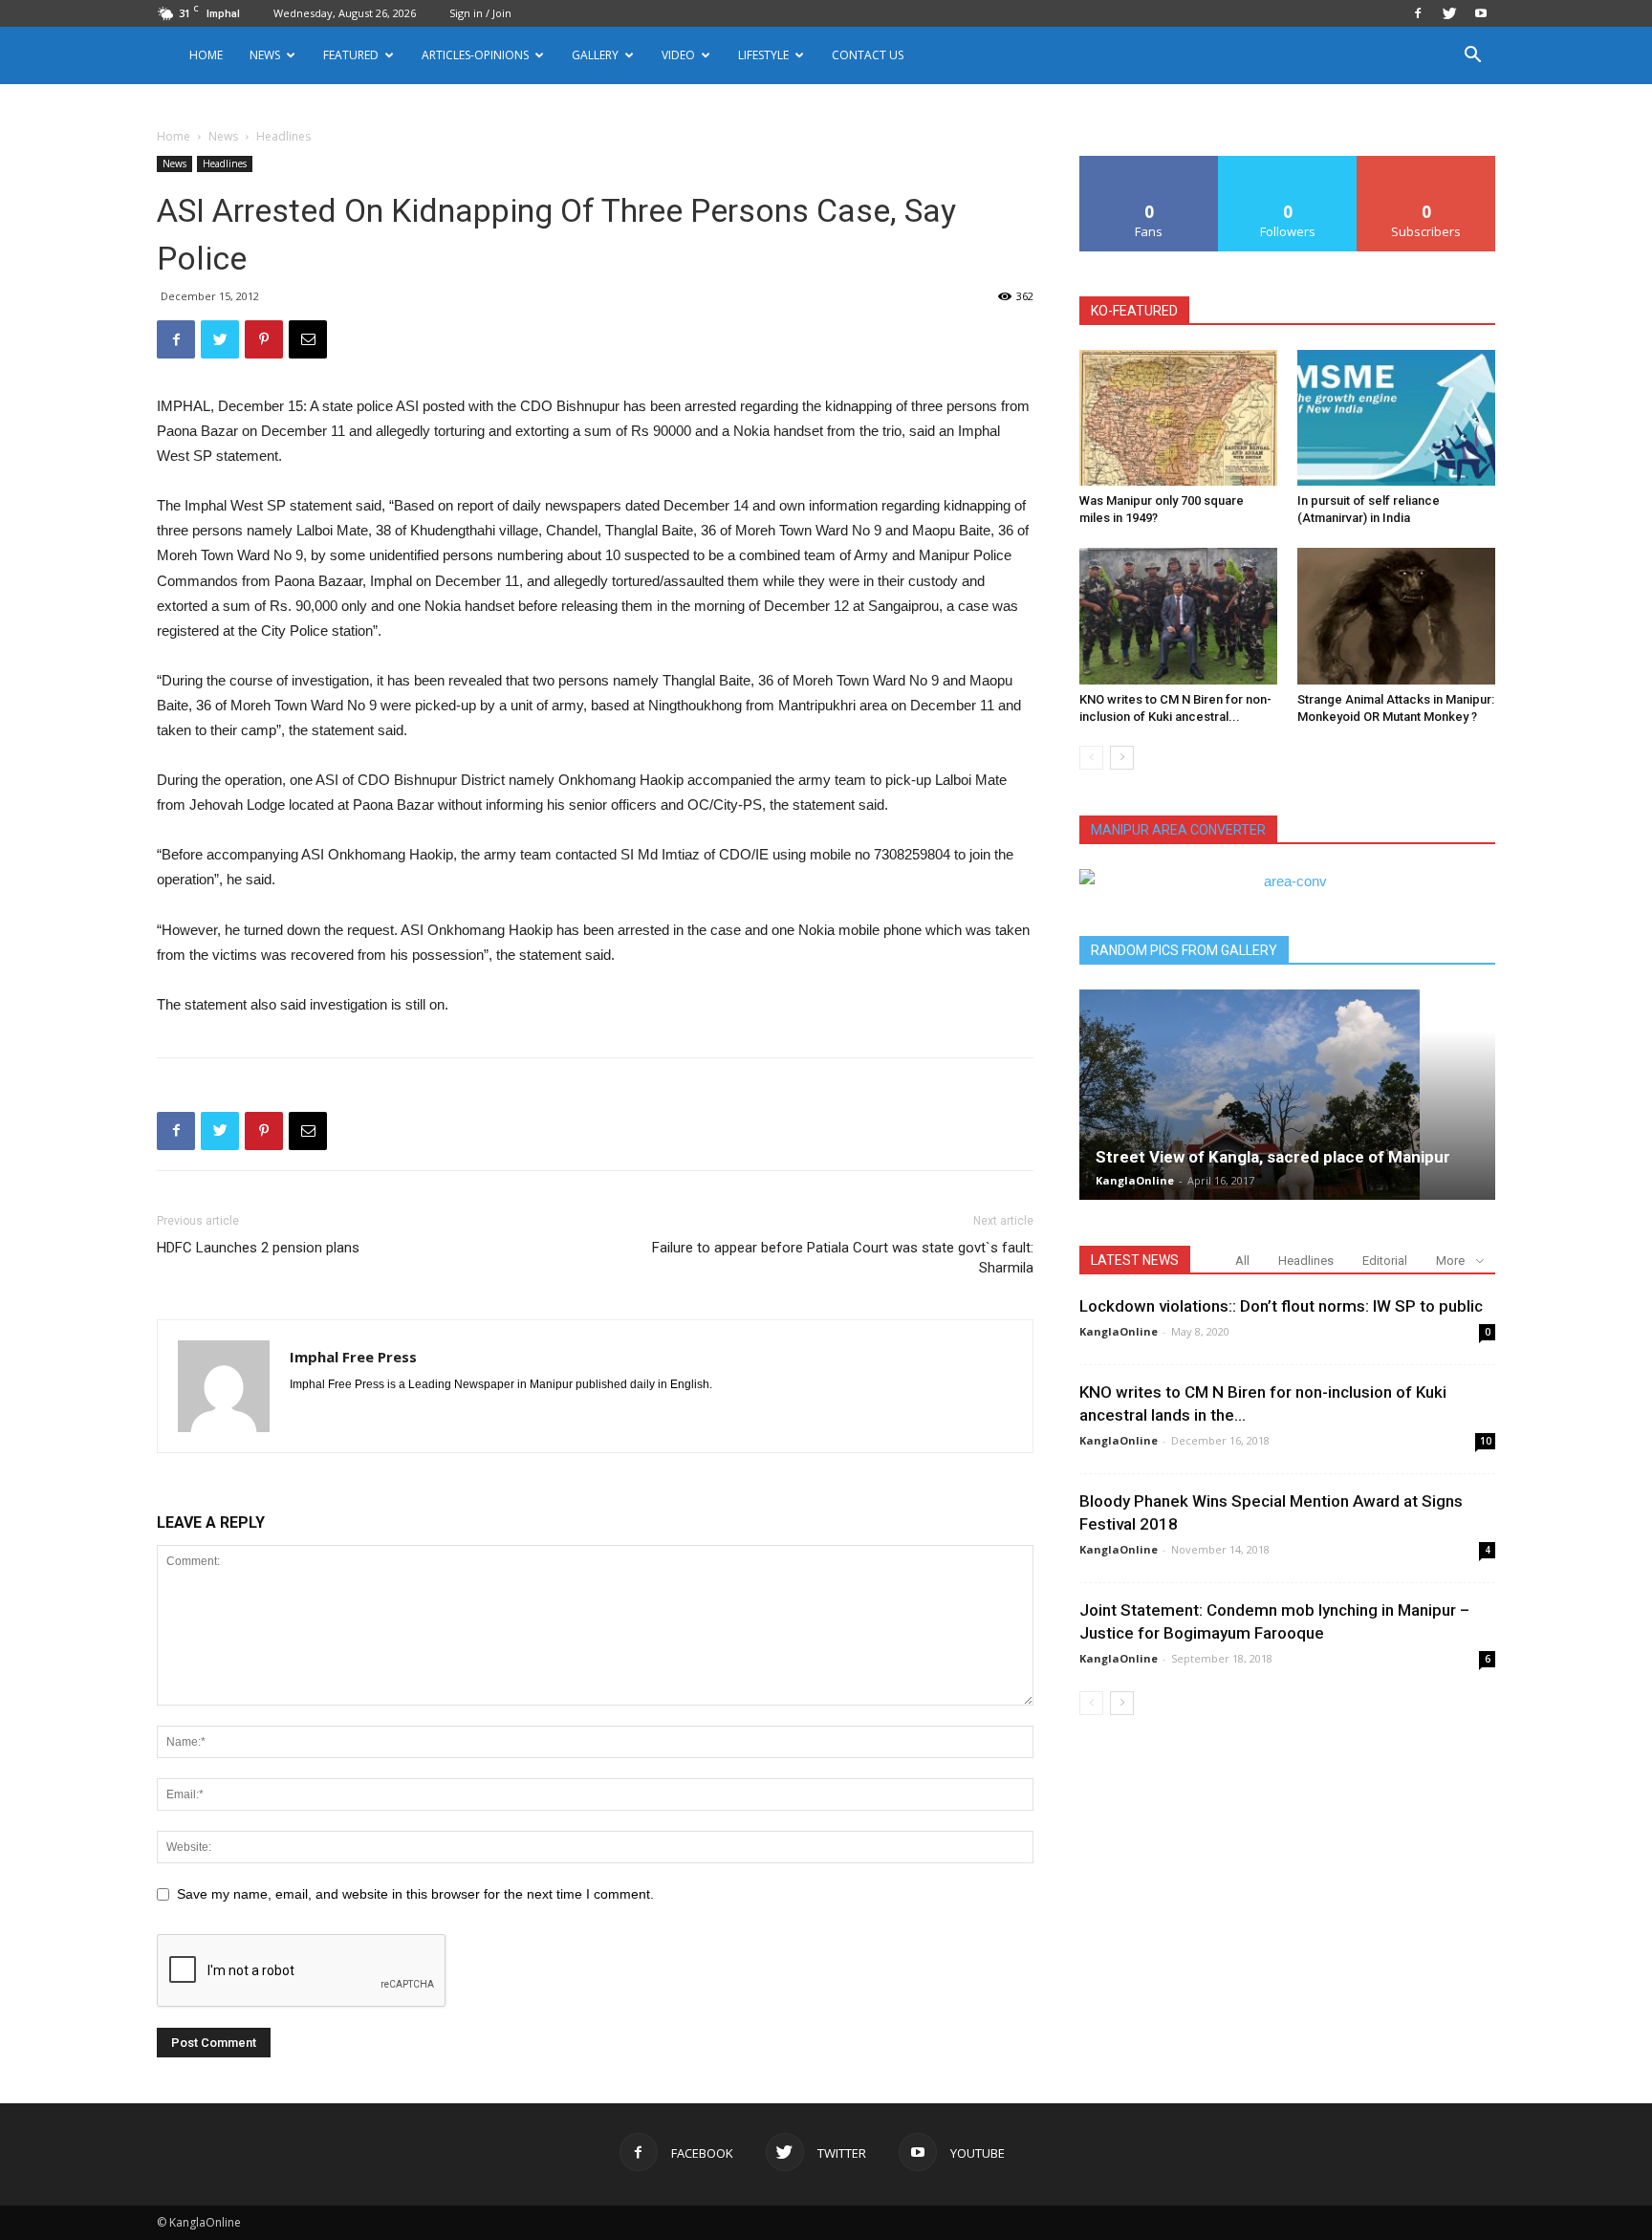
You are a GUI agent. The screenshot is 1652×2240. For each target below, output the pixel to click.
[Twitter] (1449, 13)
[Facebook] (1418, 13)
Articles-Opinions (475, 55)
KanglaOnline (1135, 1180)
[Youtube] (1481, 13)
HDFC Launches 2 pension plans (258, 1248)
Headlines (225, 163)
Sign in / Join (480, 13)
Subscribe (1426, 163)
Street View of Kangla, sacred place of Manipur (1273, 1157)
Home (206, 55)
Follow (1288, 163)
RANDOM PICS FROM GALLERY (1184, 950)
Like (1150, 163)
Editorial (1385, 1261)
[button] (1472, 57)
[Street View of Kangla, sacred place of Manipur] (1287, 1095)
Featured (351, 55)
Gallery (595, 55)
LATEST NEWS (1135, 1260)
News (223, 136)
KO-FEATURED (1134, 311)
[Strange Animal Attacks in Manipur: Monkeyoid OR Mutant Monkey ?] (1396, 616)
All (1242, 1261)
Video (678, 55)
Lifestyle (763, 55)
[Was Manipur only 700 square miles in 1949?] (1178, 418)
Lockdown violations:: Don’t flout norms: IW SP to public (1281, 1306)
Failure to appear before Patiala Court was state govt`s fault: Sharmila (843, 1258)
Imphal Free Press (353, 1357)
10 (1486, 1441)
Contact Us (868, 55)
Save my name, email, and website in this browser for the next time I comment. (415, 1894)
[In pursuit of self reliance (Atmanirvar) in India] (1396, 418)
